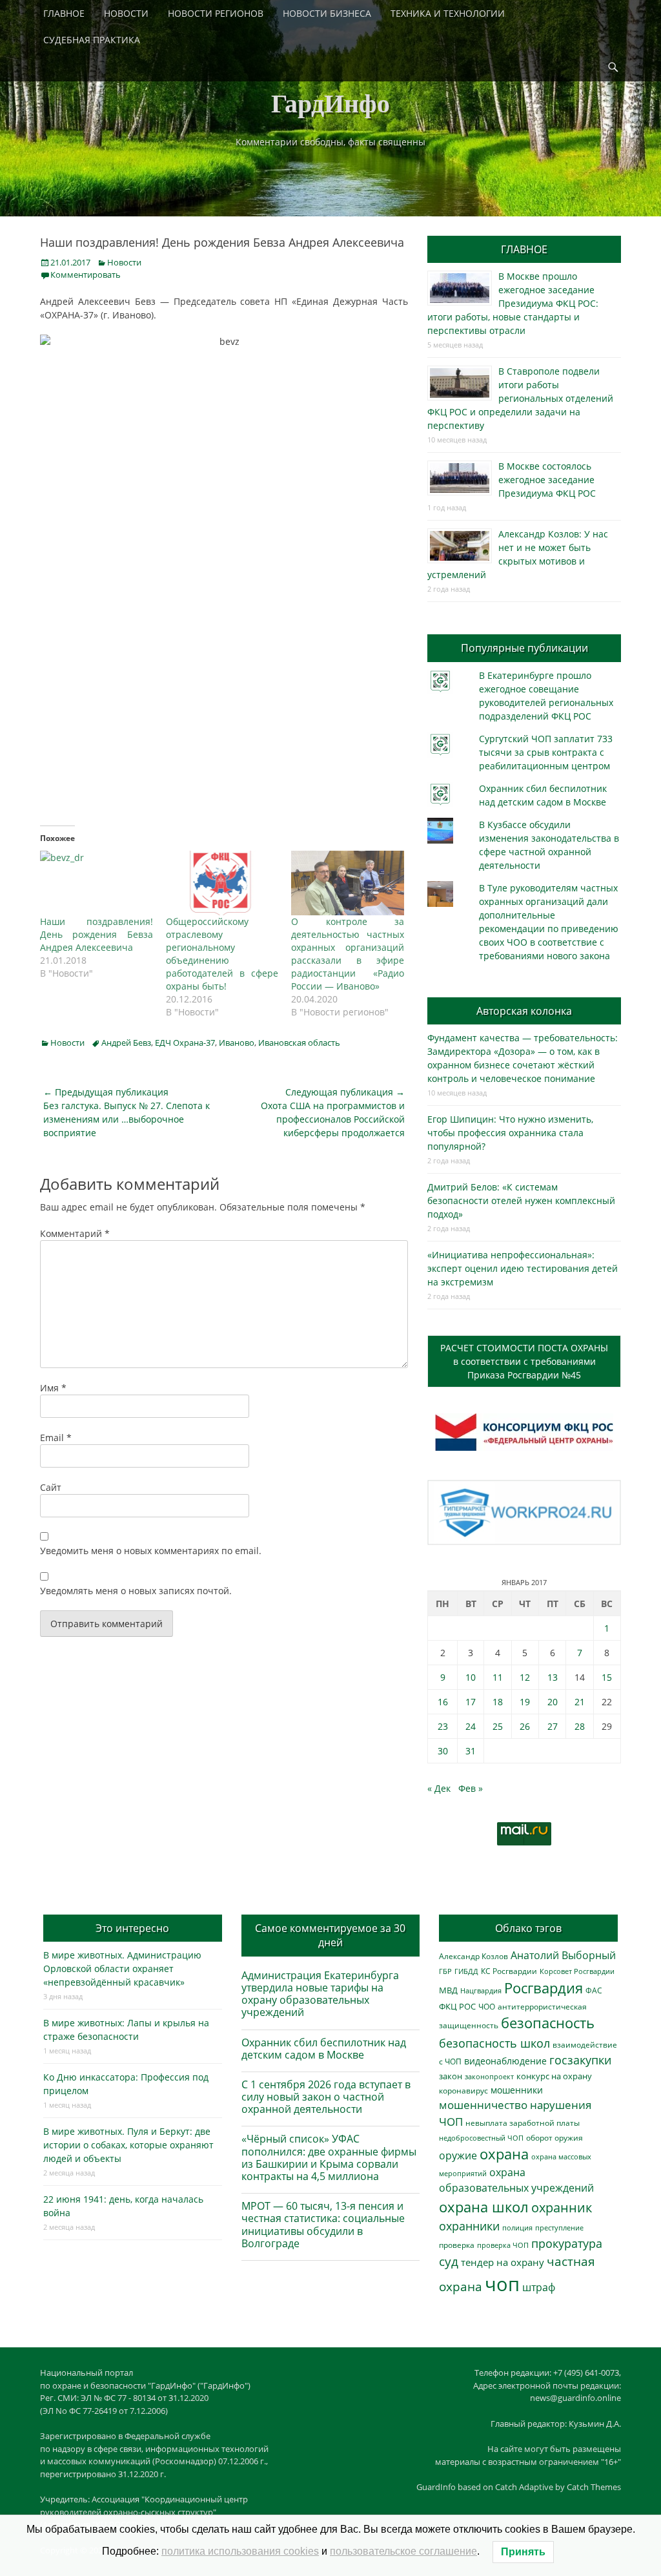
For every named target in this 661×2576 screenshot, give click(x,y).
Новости (124, 262)
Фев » (471, 1788)
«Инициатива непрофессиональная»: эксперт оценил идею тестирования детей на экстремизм (523, 1268)
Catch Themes (594, 2487)
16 (443, 1702)
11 (498, 1677)
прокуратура (567, 2243)
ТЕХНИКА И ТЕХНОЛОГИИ (448, 13)
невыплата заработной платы (523, 2123)
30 (443, 1751)
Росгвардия (544, 1988)
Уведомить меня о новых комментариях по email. (151, 1551)
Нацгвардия (481, 1990)
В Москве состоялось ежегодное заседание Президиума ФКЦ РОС (547, 480)
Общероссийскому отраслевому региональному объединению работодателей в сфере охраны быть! (222, 954)
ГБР (445, 1971)
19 (525, 1702)
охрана (504, 2154)
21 (580, 1702)
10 (471, 1677)
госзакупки (580, 2060)
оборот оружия (554, 2138)
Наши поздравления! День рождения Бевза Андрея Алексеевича (97, 934)
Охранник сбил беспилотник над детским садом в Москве (324, 2049)
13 (553, 1677)
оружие (458, 2155)
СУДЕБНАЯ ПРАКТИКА (92, 40)
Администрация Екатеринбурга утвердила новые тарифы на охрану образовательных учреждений (320, 1994)
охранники (469, 2226)
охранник (562, 2207)
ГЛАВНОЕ (64, 13)
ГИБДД (466, 1971)
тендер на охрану (503, 2262)
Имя (53, 1388)
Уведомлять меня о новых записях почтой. (136, 1591)
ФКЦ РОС (457, 2006)
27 (553, 1726)
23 (443, 1726)
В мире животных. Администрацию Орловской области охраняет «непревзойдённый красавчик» (122, 1968)
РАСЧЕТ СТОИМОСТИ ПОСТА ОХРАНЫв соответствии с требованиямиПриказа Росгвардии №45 (524, 1361)
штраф (539, 2287)
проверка (457, 2245)
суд (449, 2261)
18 (498, 1702)
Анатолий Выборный (563, 1955)
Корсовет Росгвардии (577, 1971)
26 (525, 1726)
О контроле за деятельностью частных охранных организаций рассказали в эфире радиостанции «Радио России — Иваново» (348, 954)
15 (607, 1677)
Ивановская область (299, 1043)
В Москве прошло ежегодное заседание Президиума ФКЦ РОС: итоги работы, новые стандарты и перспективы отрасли (513, 303)
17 (471, 1702)
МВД (448, 1990)
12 (525, 1677)
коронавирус (463, 2090)
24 (471, 1726)
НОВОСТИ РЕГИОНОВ (216, 13)
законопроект (489, 2076)
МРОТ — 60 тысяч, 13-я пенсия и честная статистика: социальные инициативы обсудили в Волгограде (323, 2225)
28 (580, 1726)
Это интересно (132, 1928)
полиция (517, 2228)
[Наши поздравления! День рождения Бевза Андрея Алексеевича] (97, 883)
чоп (502, 2284)
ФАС (594, 1990)
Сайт (51, 1487)
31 (471, 1751)
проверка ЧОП (503, 2245)
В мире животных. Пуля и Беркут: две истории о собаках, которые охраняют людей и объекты (128, 2145)
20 (553, 1702)
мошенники (517, 2090)
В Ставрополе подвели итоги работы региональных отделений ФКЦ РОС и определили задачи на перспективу (520, 398)
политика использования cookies (240, 2551)
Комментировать (86, 275)
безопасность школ (494, 2043)
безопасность (548, 2023)
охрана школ (484, 2207)
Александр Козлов (473, 1956)
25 (498, 1726)
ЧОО (487, 2007)
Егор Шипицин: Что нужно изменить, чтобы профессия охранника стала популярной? (510, 1133)
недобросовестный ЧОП (481, 2138)
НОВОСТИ (126, 13)
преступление (559, 2228)
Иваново (237, 1043)
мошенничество (483, 2105)
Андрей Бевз (126, 1043)
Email (56, 1438)
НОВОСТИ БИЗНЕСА (327, 13)
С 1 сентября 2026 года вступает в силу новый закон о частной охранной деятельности (326, 2097)
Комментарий (75, 1233)
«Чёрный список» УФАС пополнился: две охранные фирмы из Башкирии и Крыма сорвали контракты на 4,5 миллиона (329, 2157)
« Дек (439, 1788)
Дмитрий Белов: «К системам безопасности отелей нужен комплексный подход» (521, 1200)
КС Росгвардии (509, 1971)
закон (451, 2076)
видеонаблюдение (505, 2061)
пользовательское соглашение (403, 2551)
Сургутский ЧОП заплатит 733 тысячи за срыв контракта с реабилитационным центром (546, 752)
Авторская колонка (524, 1011)
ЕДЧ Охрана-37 (185, 1043)
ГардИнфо (330, 102)
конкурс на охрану (554, 2076)
